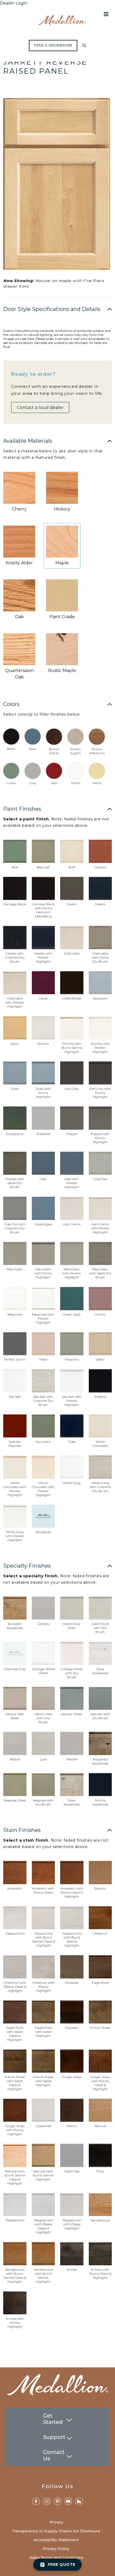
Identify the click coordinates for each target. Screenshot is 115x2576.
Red (54, 783)
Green (11, 783)
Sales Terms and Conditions (56, 2558)
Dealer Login (14, 3)
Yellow (97, 783)
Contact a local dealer (40, 408)
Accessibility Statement (56, 2540)
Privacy (56, 2522)
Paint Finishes (22, 809)
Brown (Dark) (54, 751)
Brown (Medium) (97, 751)
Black (11, 749)
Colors (11, 704)
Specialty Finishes (27, 1566)
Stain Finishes (22, 1830)
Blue (33, 749)
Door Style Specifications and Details (52, 309)
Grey (33, 783)
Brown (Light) (76, 751)
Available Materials (28, 441)
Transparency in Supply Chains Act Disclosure (56, 2531)
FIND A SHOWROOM (53, 46)
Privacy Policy (56, 2549)
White (76, 783)
